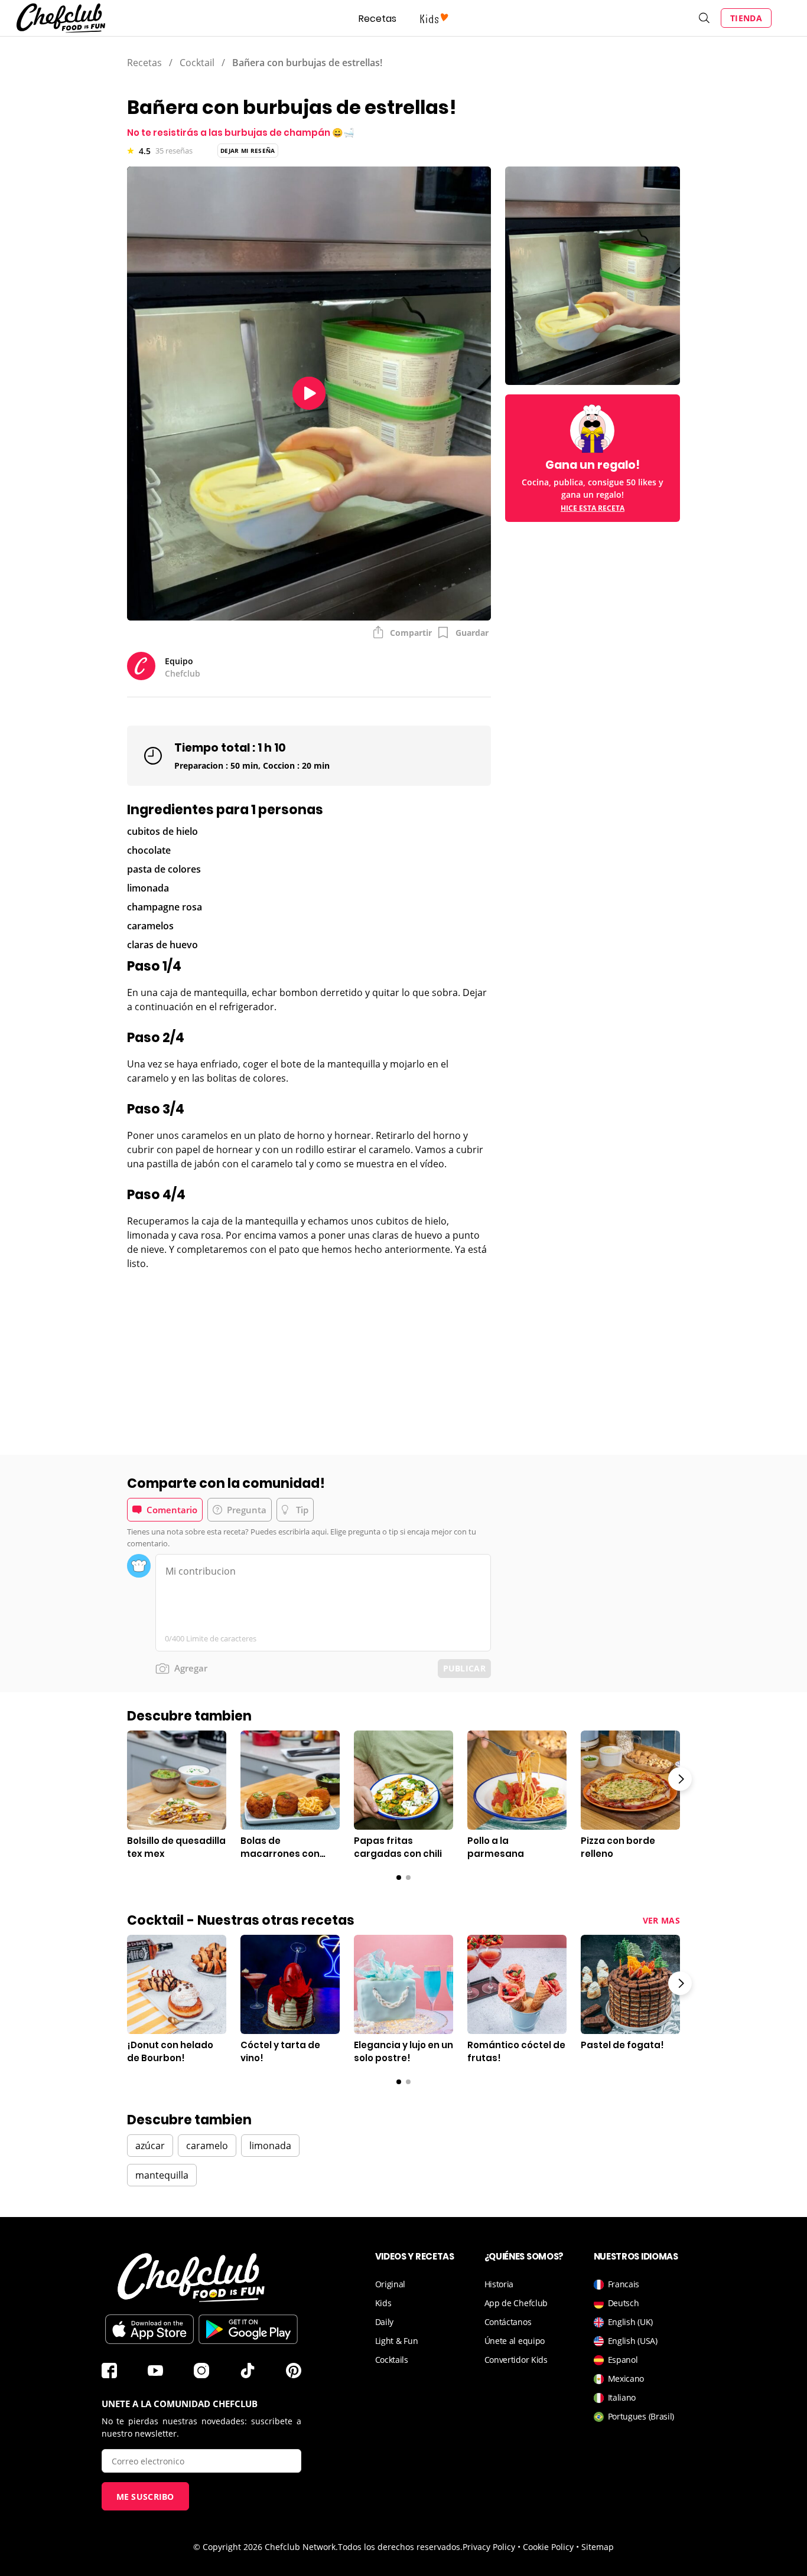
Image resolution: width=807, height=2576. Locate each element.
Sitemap (598, 2547)
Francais (624, 2284)
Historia (499, 2284)
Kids (383, 2303)
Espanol (623, 2360)
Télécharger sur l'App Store (149, 2329)
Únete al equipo (515, 2341)
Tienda (746, 18)
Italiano (622, 2397)
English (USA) (633, 2341)
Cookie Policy (548, 2547)
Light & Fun (397, 2341)
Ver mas (661, 1920)
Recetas (378, 19)
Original (391, 2284)
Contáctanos (508, 2322)
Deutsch (624, 2303)
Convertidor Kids (516, 2360)
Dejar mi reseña (248, 151)
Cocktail (197, 63)
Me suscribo (145, 2497)
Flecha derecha (680, 1779)
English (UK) (630, 2322)
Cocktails (392, 2360)
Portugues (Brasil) (641, 2416)
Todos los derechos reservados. (400, 2547)
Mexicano (626, 2379)
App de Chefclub (516, 2303)
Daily (385, 2322)
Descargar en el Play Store (248, 2329)
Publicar (464, 1668)
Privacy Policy (489, 2547)
